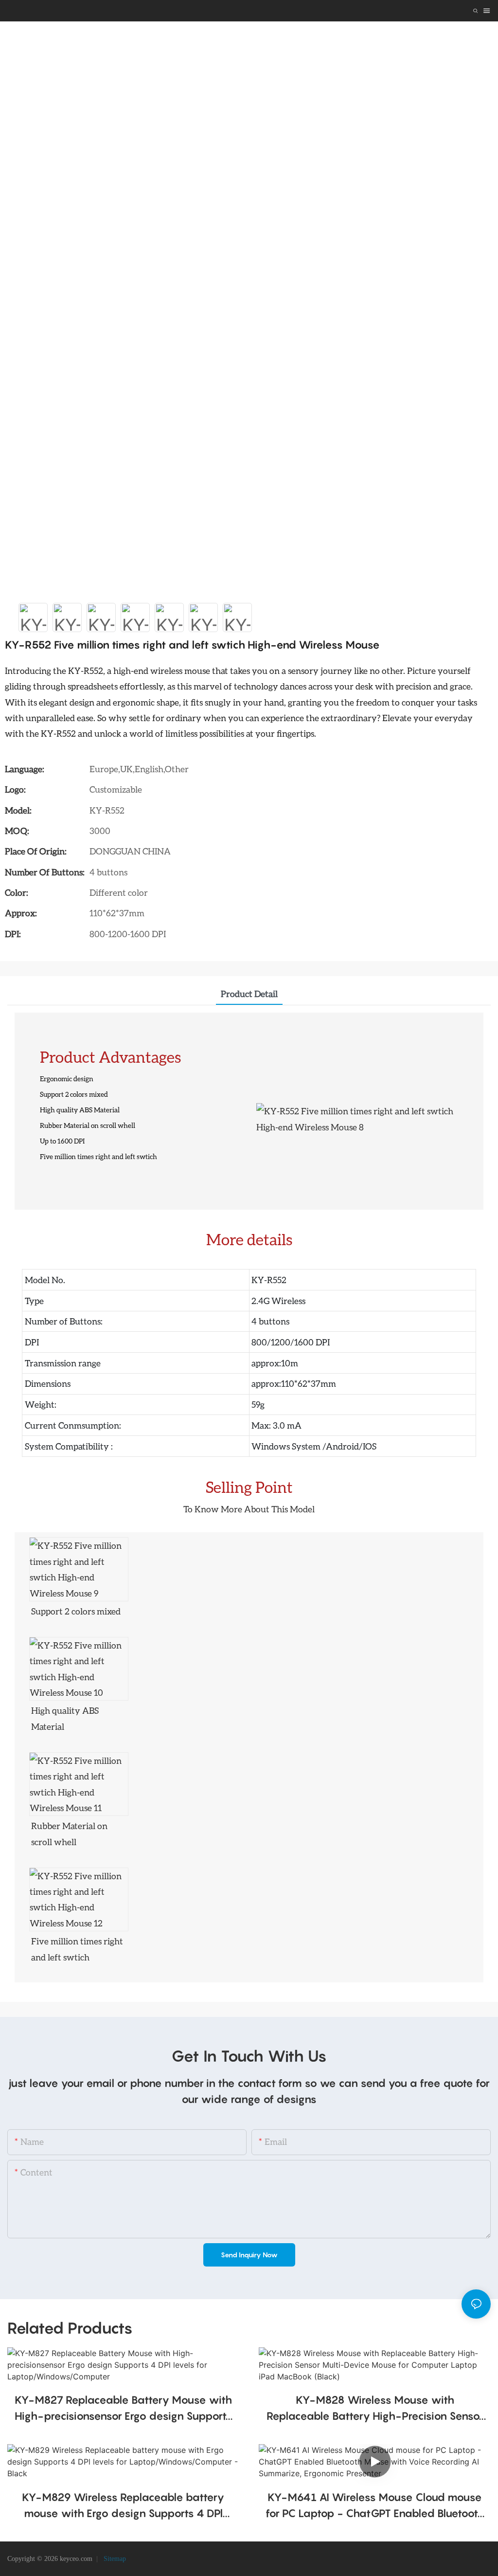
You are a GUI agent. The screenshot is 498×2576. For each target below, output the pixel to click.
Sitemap (114, 2559)
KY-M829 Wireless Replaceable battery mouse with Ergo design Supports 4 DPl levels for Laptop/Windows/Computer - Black (123, 2506)
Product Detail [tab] (249, 994)
